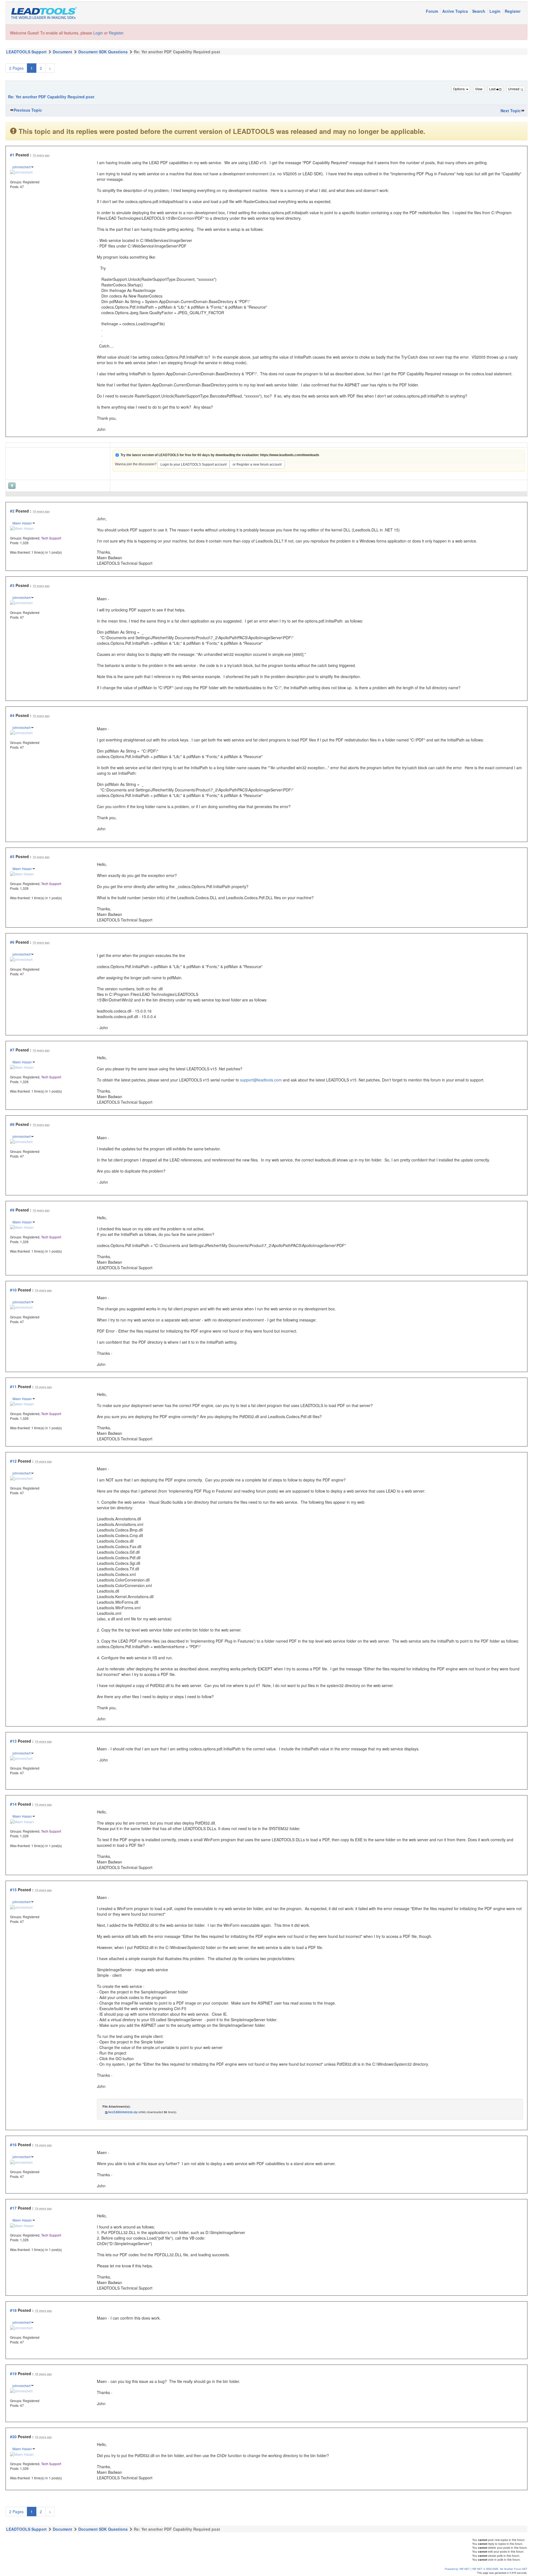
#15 (13, 1890)
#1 (12, 155)
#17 (13, 2208)
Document (62, 52)
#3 (12, 585)
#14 (13, 1804)
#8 (12, 1124)
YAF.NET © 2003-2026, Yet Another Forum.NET (500, 2569)
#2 (12, 511)
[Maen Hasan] (22, 528)
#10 (13, 1290)
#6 (12, 942)
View (479, 89)
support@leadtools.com (261, 1080)
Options (459, 89)
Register (513, 11)
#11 (13, 1386)
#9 (12, 1210)
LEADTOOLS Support (26, 52)
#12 (13, 1461)
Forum (433, 11)
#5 (12, 856)
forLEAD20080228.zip (123, 2112)
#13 (13, 1741)
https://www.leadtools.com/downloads (290, 455)
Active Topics (456, 11)
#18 (13, 2310)
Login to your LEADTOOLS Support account (193, 464)
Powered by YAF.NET (457, 2569)
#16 (13, 2145)
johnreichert (22, 167)
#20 (13, 2437)
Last (493, 89)
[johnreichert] (21, 172)
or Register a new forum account (257, 464)
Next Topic (511, 111)
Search (479, 11)
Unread (514, 89)
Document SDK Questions (103, 52)
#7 (12, 1050)
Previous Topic (28, 110)
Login (496, 11)
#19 (13, 2373)
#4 (12, 715)
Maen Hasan (22, 523)
